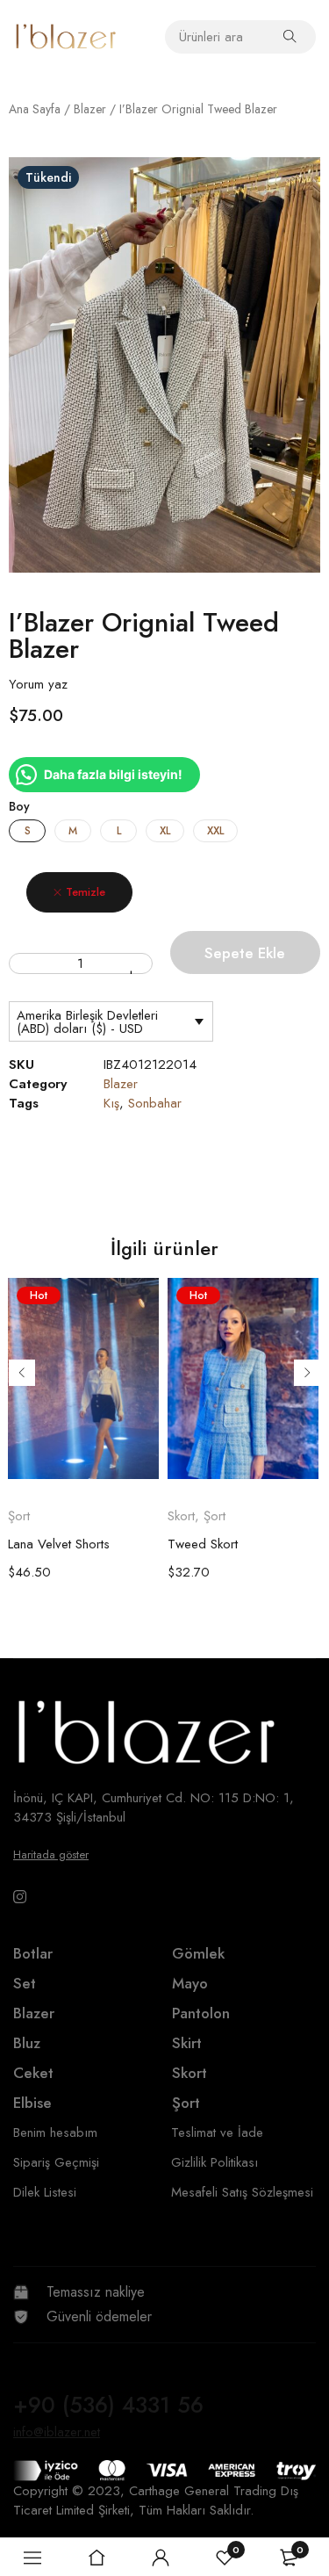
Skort (181, 1516)
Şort (19, 1516)
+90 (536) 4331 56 (108, 2405)
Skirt (187, 2043)
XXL (215, 831)
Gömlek (198, 1953)
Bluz (27, 2043)
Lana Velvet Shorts (59, 1544)
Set (25, 1983)
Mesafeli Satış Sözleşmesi (242, 2192)
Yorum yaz (38, 684)
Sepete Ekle (245, 953)
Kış (111, 1103)
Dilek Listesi (45, 2192)
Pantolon (201, 2013)
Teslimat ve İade (217, 2132)
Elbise (32, 2103)
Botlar (33, 1953)
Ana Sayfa (35, 109)
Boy (19, 806)
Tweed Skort (203, 1544)
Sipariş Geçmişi (56, 2162)
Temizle (86, 892)
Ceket (33, 2073)
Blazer (90, 109)
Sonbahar (155, 1103)
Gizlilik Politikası (215, 2162)
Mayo (190, 1983)
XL (165, 831)
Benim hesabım (55, 2132)
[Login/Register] (161, 2558)
